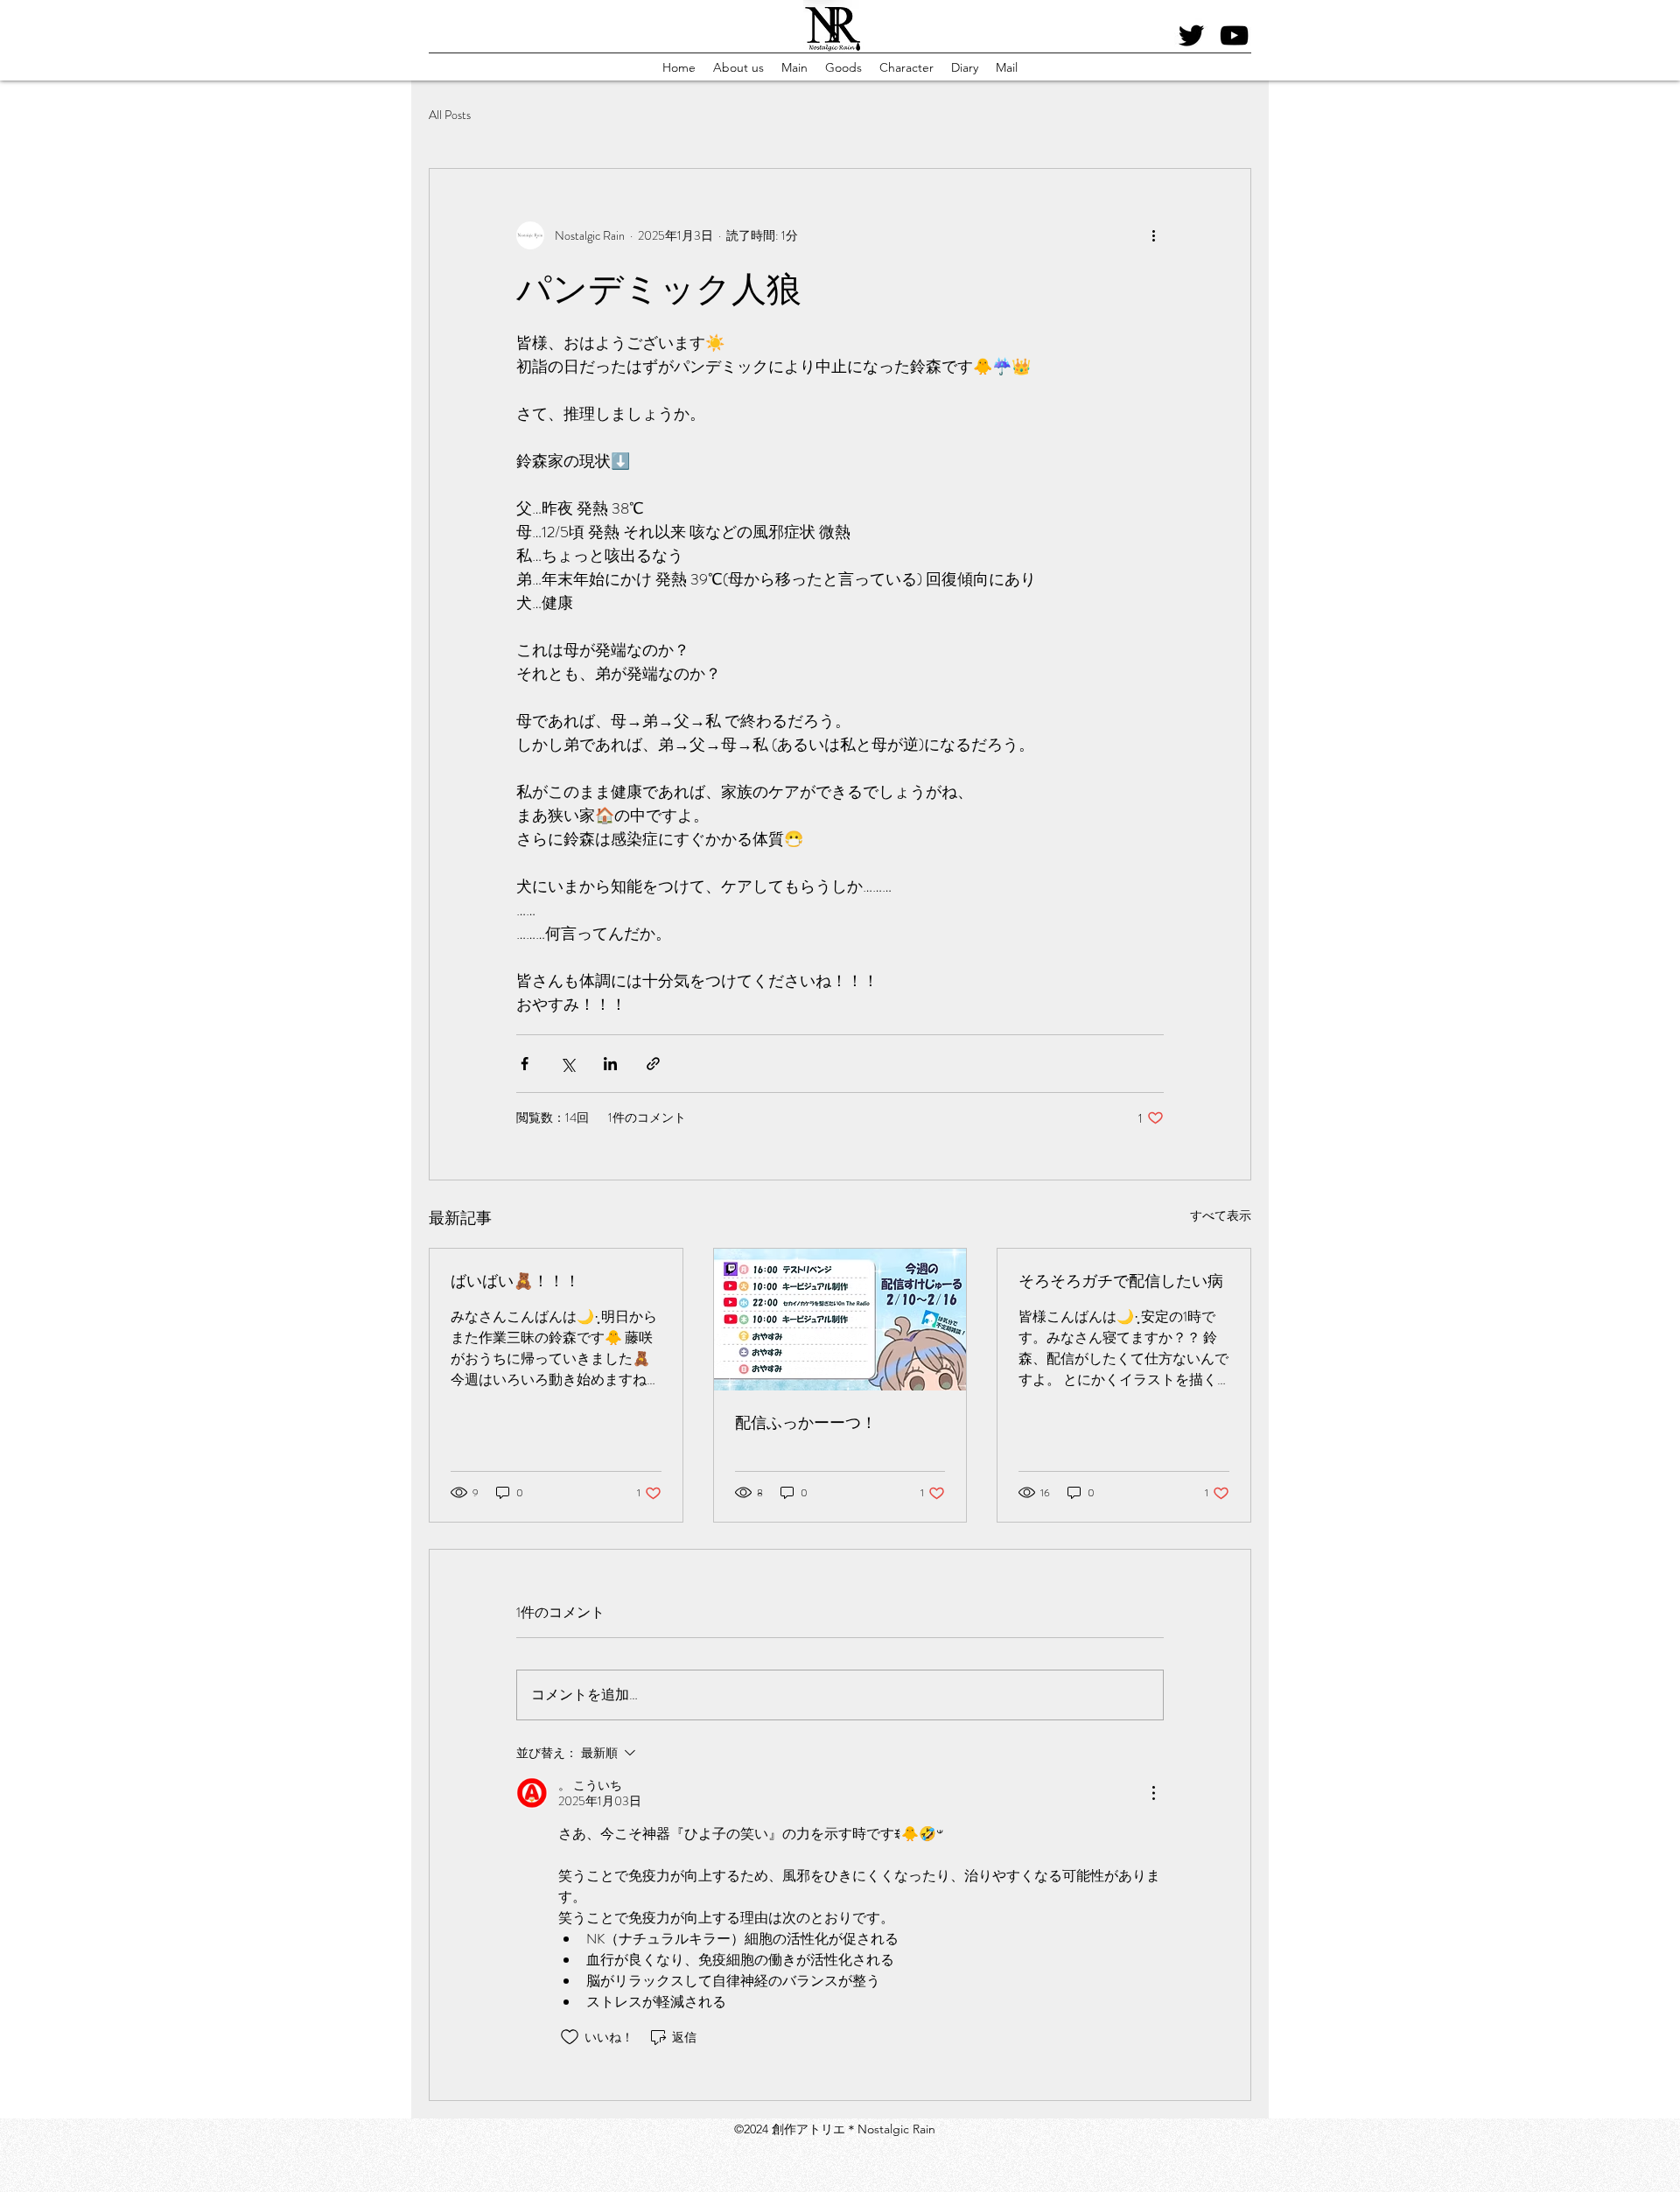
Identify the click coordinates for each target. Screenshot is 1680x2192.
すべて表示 (1221, 1215)
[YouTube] (1234, 35)
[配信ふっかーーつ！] (840, 1320)
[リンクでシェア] (653, 1064)
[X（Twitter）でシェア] (567, 1064)
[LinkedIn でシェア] (610, 1064)
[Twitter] (1191, 35)
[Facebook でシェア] (525, 1064)
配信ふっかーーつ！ (806, 1423)
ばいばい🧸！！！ (515, 1281)
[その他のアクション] (1153, 235)
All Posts (450, 115)
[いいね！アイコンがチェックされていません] (570, 2037)
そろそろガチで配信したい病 (1121, 1281)
